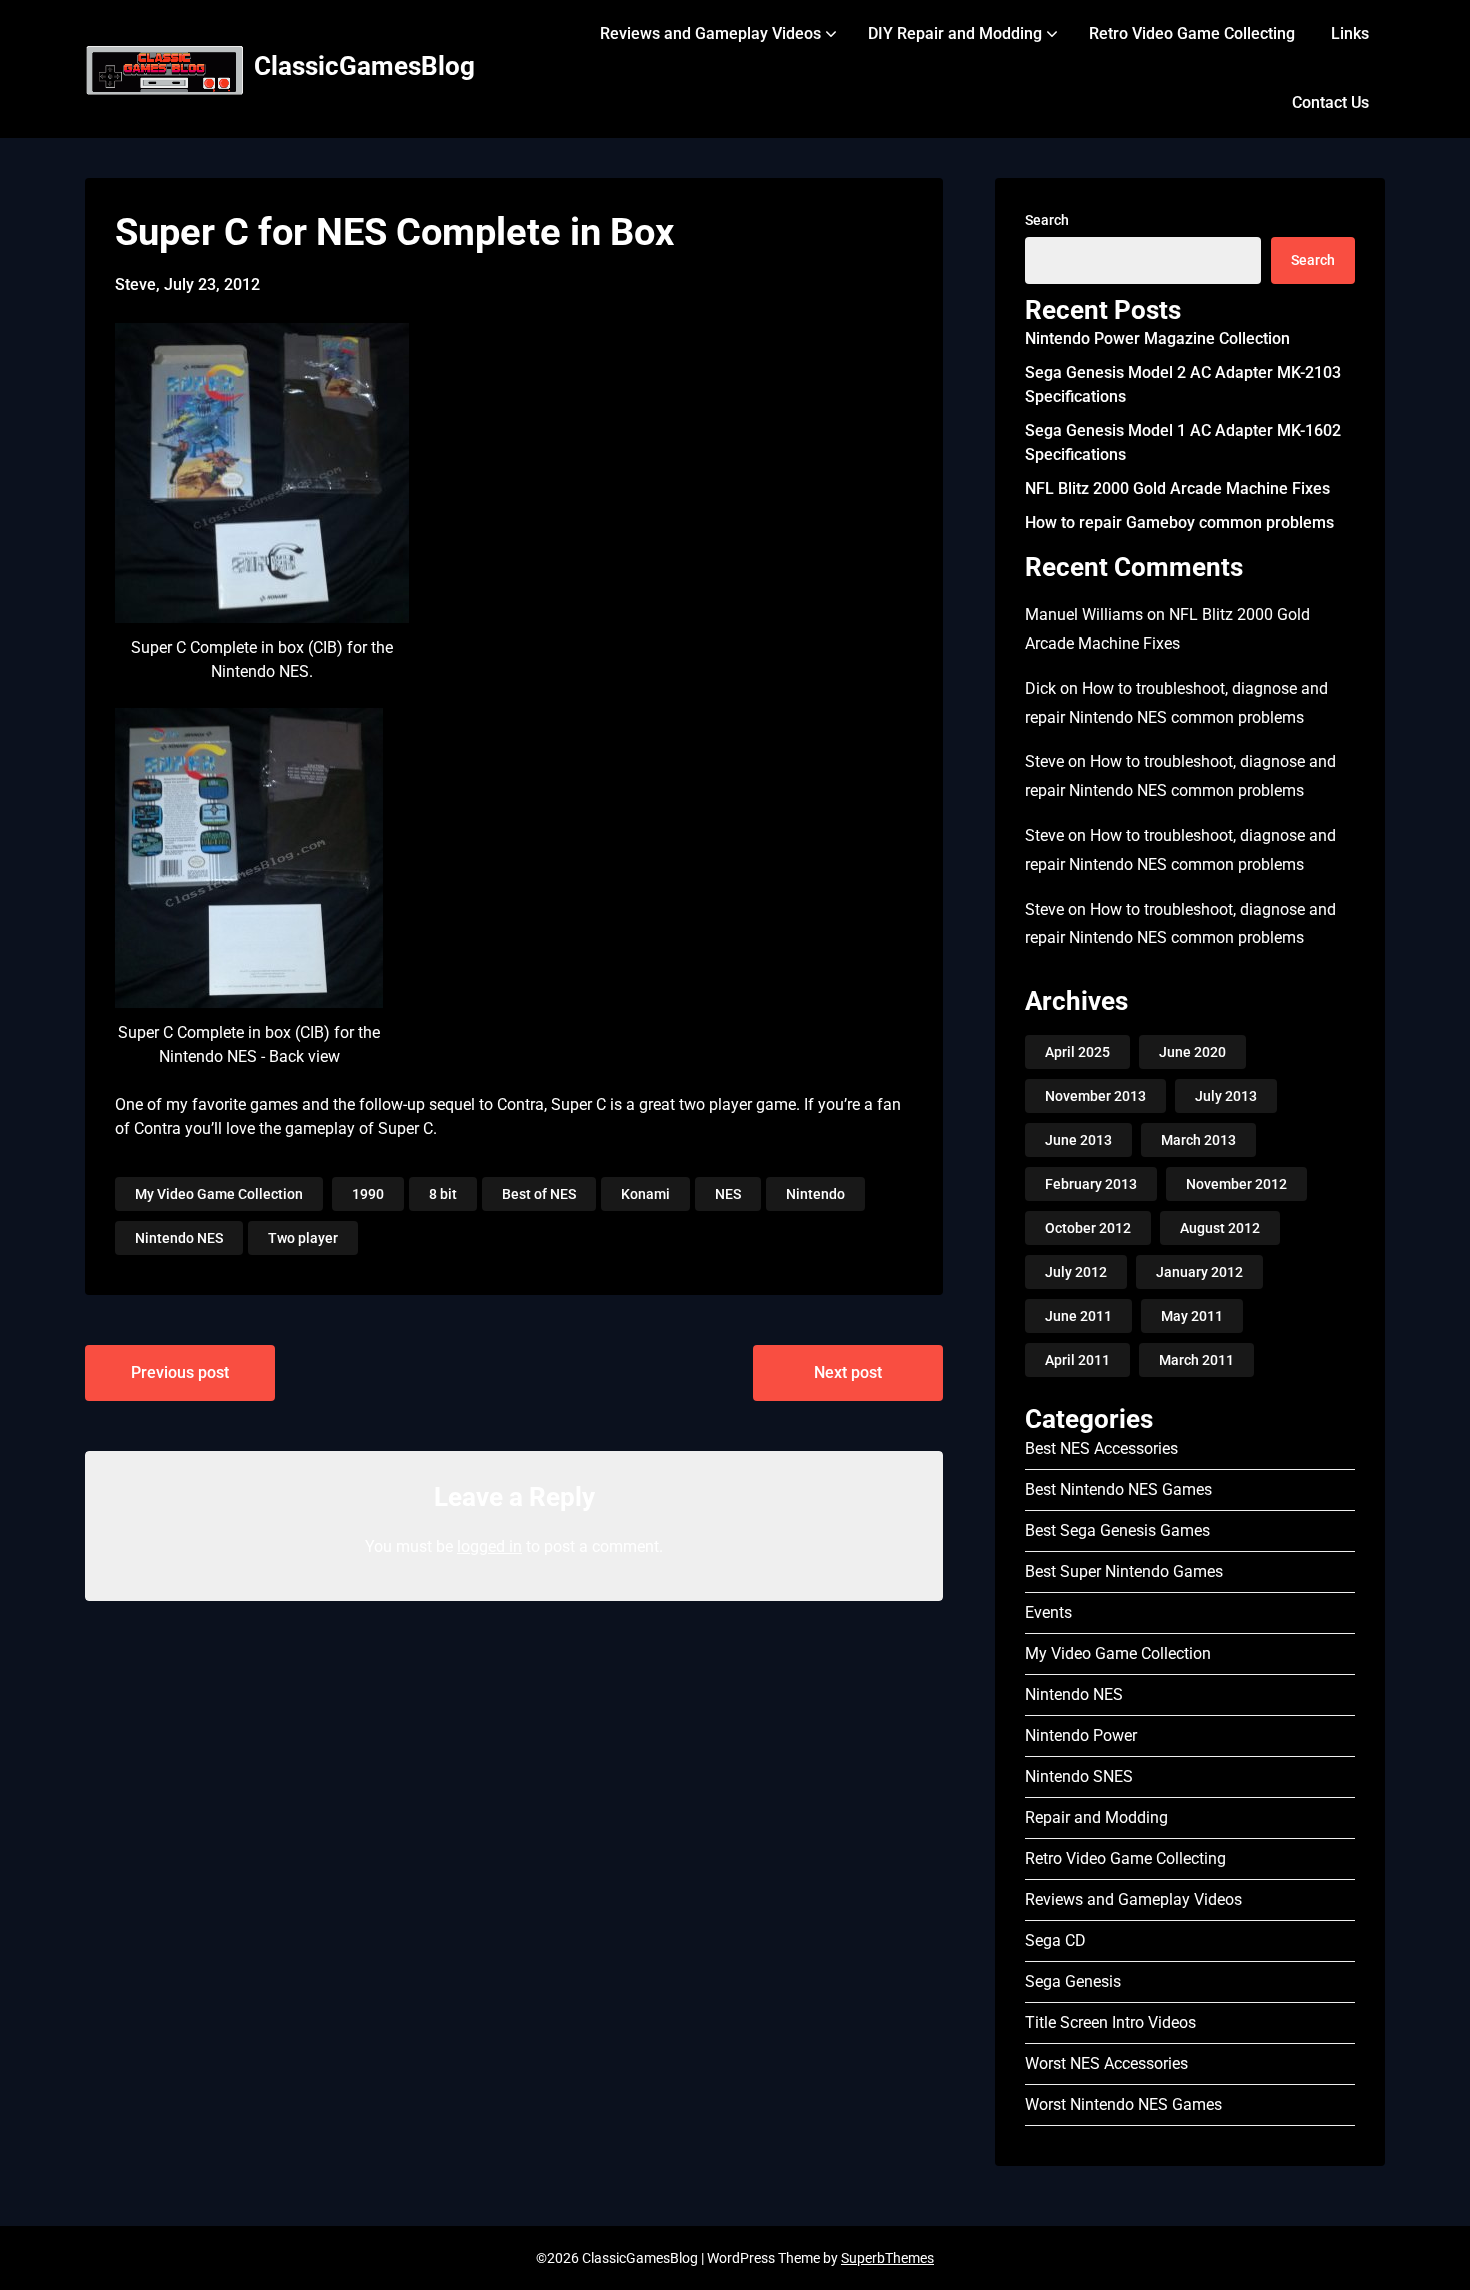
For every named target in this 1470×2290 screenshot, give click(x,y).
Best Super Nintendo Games (1124, 1571)
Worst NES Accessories (1106, 2063)
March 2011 (1196, 1360)
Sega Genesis (1073, 1981)
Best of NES (539, 1194)
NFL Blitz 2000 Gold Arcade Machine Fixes (1177, 488)
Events (1048, 1612)
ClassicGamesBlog (364, 66)
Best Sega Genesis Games (1117, 1530)
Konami (645, 1194)
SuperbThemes (887, 2258)
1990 (368, 1194)
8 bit (443, 1194)
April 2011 (1077, 1360)
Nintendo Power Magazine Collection (1157, 338)
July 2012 (1076, 1272)
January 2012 (1199, 1272)
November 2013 (1095, 1096)
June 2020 (1192, 1052)
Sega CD (1055, 1940)
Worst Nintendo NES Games (1123, 2104)
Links (1350, 33)
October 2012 (1088, 1228)
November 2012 (1236, 1184)
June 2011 (1078, 1316)
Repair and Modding (1096, 1817)
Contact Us (1330, 102)
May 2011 (1192, 1316)
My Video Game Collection (219, 1194)
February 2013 (1091, 1184)
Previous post (180, 1372)
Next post (848, 1372)
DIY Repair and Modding (955, 33)
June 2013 (1078, 1140)
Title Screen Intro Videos (1110, 2022)
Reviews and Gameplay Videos (710, 33)
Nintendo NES (179, 1238)
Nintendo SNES (1079, 1776)
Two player (303, 1238)
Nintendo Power (1081, 1735)
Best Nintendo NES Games (1118, 1489)
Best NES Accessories (1101, 1448)
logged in (489, 1546)
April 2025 (1077, 1052)
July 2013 (1226, 1096)
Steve (1044, 761)
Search (1047, 220)
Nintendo (815, 1194)
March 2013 (1198, 1140)
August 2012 (1220, 1228)
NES (728, 1194)
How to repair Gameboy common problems (1179, 522)
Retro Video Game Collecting (1192, 33)
